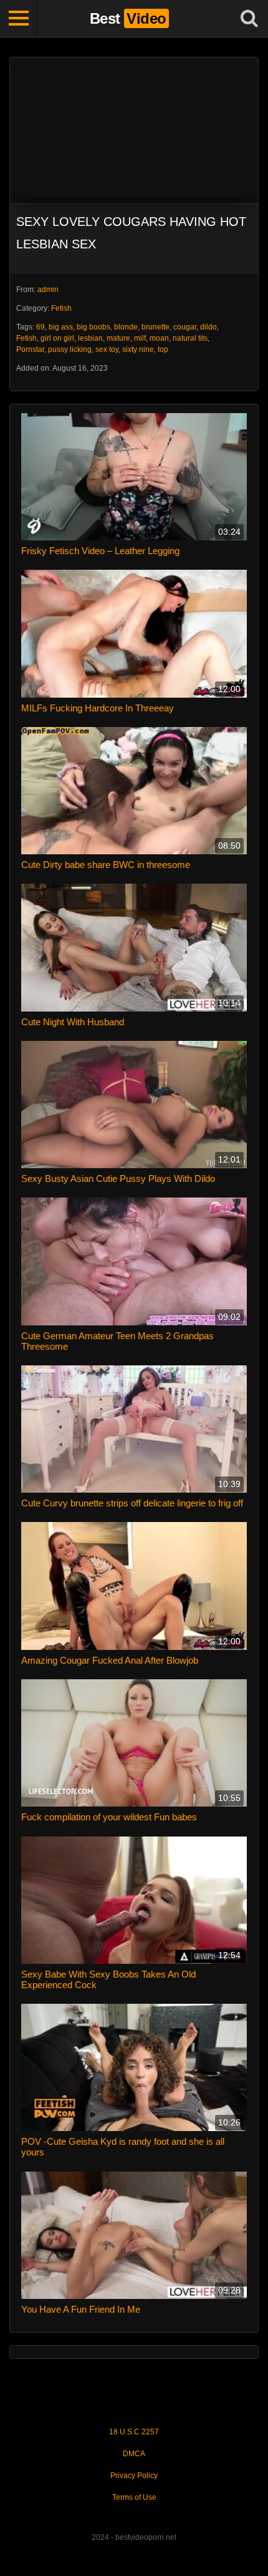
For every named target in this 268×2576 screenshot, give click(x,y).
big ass (61, 327)
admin (48, 290)
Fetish (61, 308)
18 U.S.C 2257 (134, 2432)
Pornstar (30, 349)
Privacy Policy (134, 2476)
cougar (185, 327)
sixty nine (138, 349)
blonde (126, 327)
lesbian (90, 338)
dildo (208, 327)
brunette (156, 327)
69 (41, 327)
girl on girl (57, 338)
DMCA (134, 2454)
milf (140, 338)
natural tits (190, 338)
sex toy (107, 349)
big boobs (93, 327)
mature (118, 338)
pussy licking (70, 349)
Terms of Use (134, 2497)
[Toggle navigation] (19, 19)
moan (159, 338)
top (163, 349)
